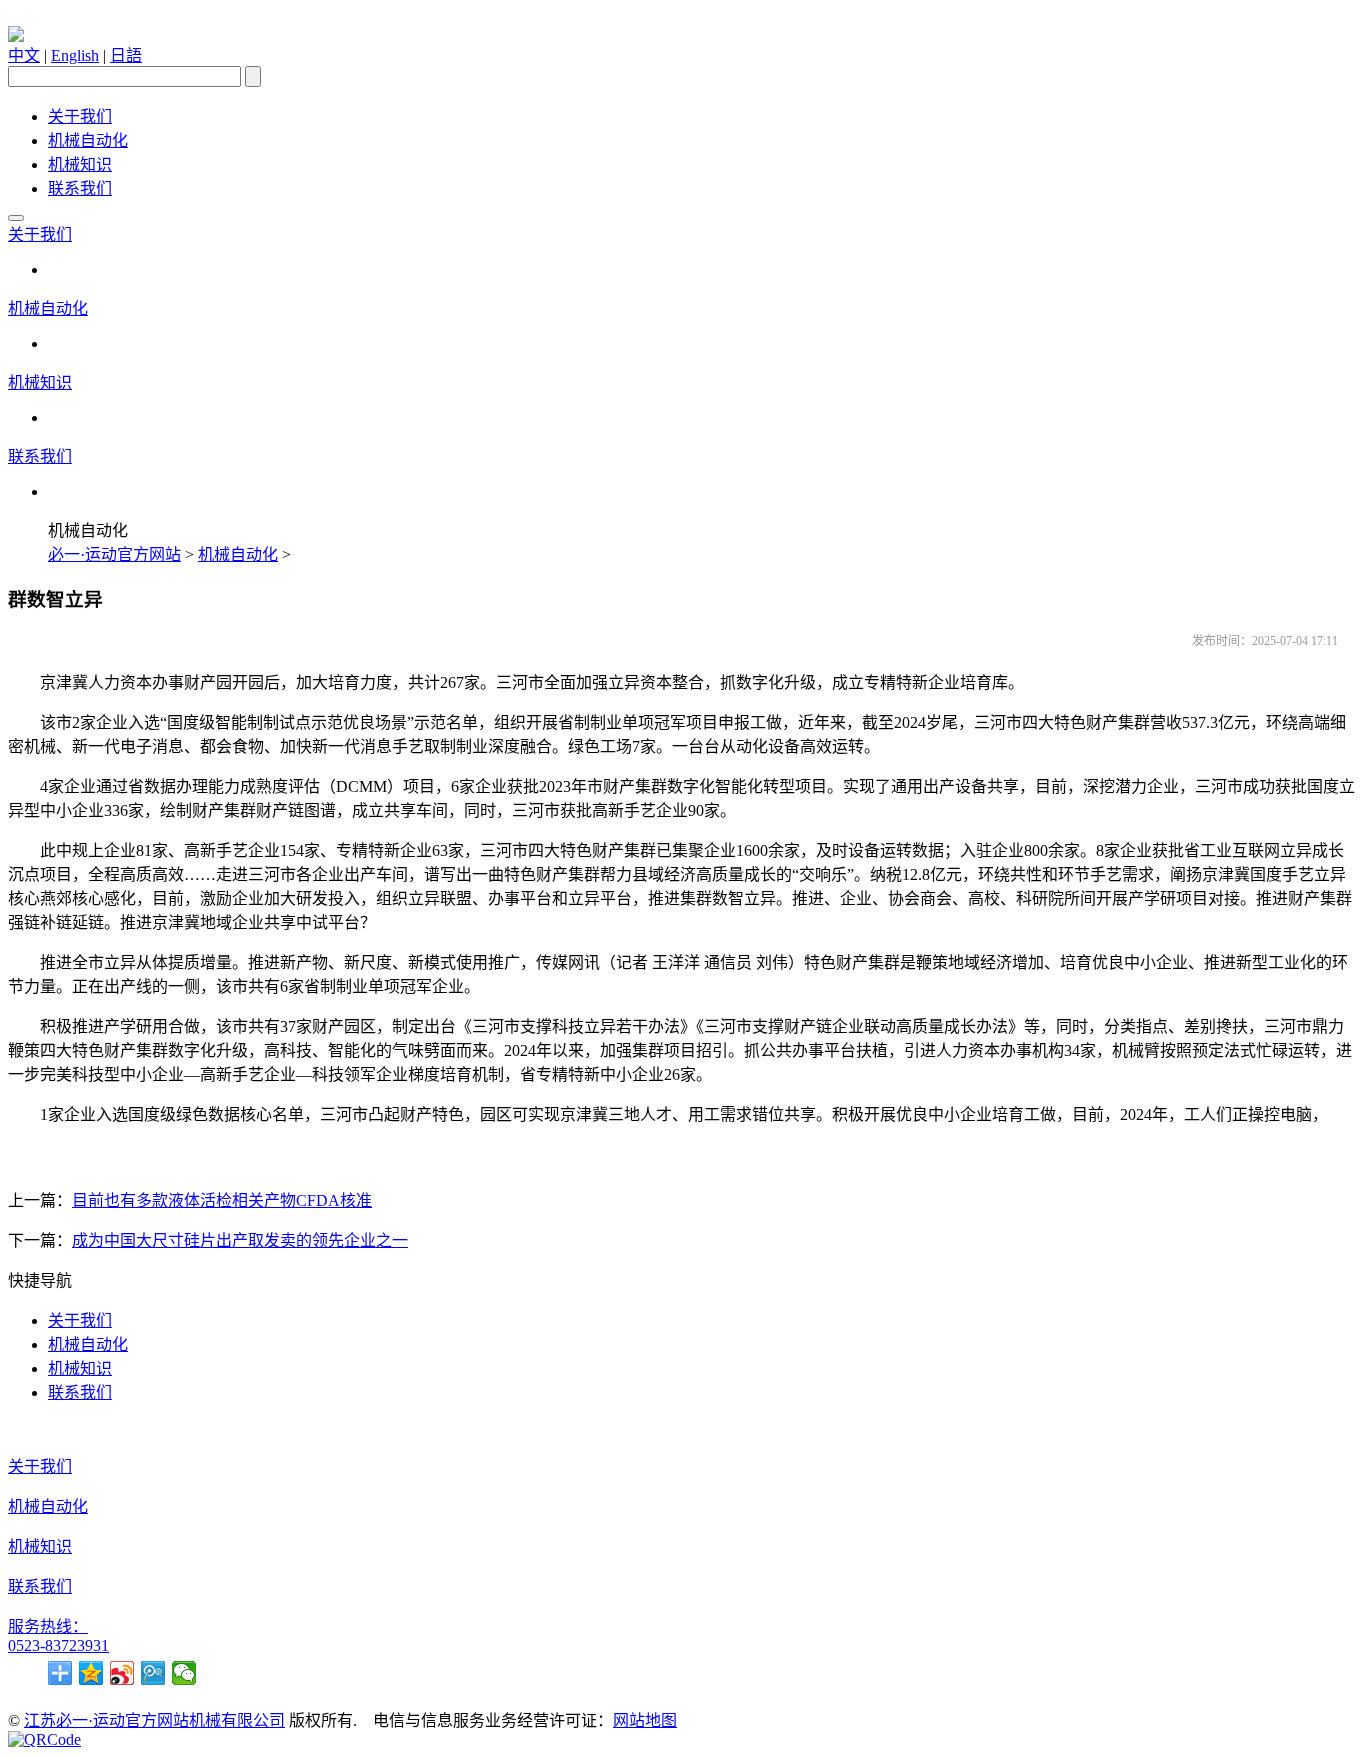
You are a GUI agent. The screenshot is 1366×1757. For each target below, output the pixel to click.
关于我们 (80, 116)
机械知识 (80, 164)
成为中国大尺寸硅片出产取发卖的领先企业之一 (240, 1240)
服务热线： (48, 1626)
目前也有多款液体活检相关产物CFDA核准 (222, 1200)
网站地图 (645, 1720)
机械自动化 (88, 140)
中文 (24, 55)
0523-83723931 (58, 1645)
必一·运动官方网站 (114, 554)
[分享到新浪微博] (122, 1673)
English (75, 55)
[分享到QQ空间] (91, 1673)
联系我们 (80, 188)
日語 (126, 55)
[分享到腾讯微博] (153, 1673)
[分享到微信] (184, 1673)
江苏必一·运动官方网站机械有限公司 (154, 1720)
